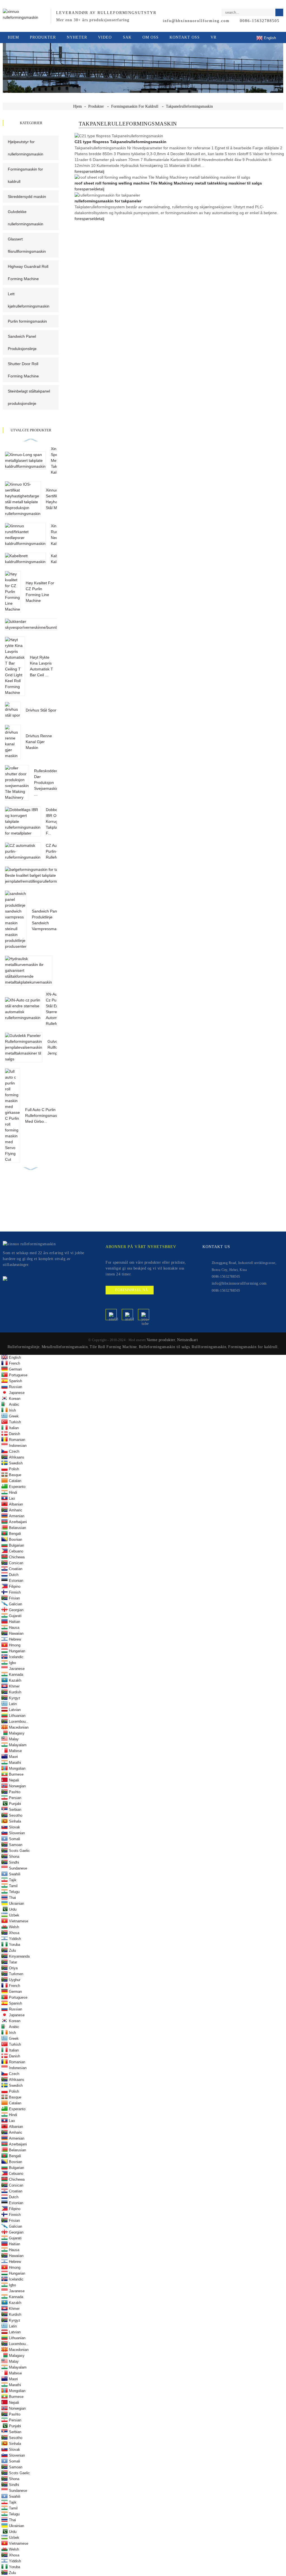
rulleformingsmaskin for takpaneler (108, 201)
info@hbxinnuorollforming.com (196, 21)
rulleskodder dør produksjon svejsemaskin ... (46, 783)
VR (214, 37)
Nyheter (77, 37)
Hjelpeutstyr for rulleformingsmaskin (26, 148)
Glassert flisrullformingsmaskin (27, 245)
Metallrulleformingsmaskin (65, 1347)
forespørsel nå (132, 1290)
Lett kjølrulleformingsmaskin (29, 300)
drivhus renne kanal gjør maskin (39, 742)
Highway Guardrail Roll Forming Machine (28, 273)
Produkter (43, 37)
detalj (99, 171)
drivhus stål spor (41, 710)
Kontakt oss (185, 37)
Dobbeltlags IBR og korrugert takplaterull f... (56, 821)
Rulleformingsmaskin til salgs (164, 1347)
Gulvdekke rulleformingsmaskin (26, 218)
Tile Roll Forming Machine (113, 1347)
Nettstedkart (187, 1340)
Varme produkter (161, 1340)
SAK (127, 37)
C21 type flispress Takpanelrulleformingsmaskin (121, 142)
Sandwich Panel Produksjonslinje (22, 342)
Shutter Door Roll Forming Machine (23, 370)
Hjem (13, 37)
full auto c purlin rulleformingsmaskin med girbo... (44, 1116)
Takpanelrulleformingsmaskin (189, 106)
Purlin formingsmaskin (27, 321)
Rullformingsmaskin (209, 1347)
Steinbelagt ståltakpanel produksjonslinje (29, 397)
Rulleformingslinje (24, 1347)
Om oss (151, 37)
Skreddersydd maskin (27, 197)
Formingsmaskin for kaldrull (135, 106)
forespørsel (85, 171)
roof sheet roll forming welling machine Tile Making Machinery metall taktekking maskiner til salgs (168, 183)
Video (105, 37)
